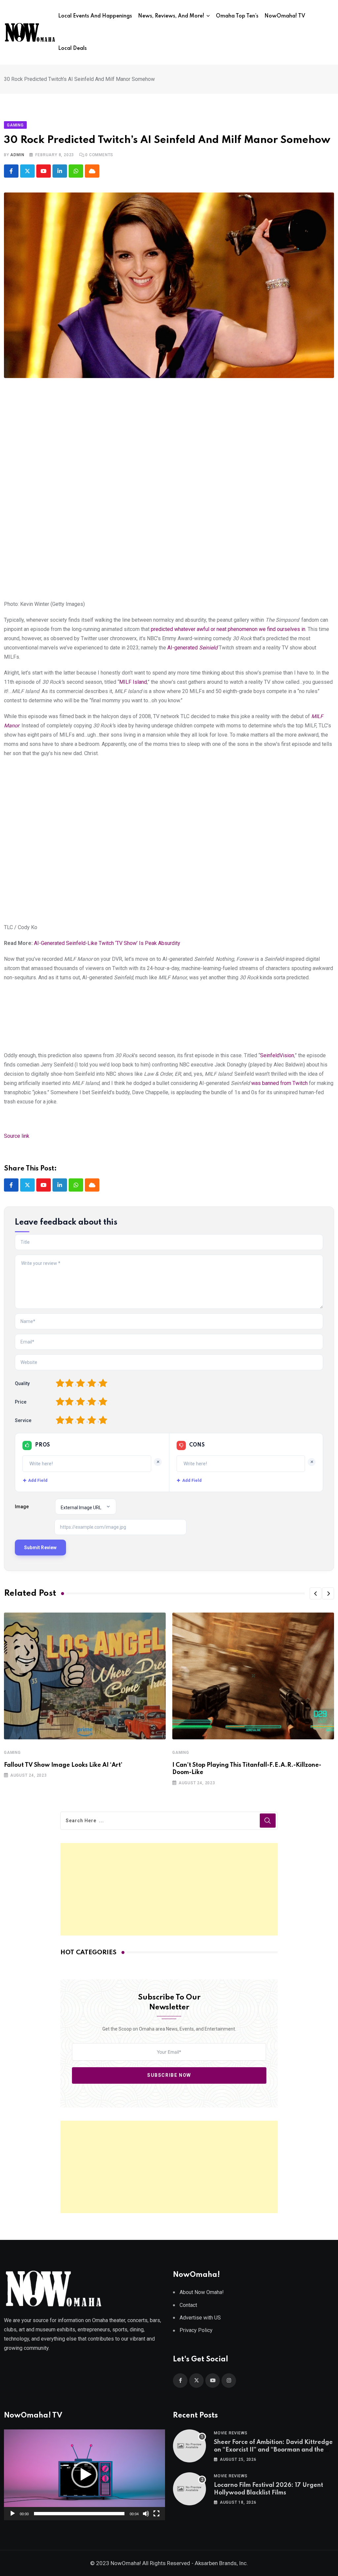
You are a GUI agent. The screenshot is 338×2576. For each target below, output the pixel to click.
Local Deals (72, 49)
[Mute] (146, 2514)
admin (17, 155)
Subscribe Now (169, 2075)
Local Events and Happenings (95, 16)
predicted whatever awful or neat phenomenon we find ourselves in (228, 629)
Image (22, 1507)
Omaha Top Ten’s (237, 16)
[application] (84, 2475)
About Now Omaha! (202, 2292)
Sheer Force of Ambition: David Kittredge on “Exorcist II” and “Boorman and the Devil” (273, 2450)
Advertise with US (200, 2318)
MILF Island (133, 682)
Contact (188, 2305)
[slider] (79, 2514)
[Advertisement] (169, 1889)
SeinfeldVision (277, 1055)
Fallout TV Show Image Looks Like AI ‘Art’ (63, 1765)
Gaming (12, 1753)
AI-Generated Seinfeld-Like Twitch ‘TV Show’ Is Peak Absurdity (107, 943)
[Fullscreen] (156, 2514)
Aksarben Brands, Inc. (221, 2563)
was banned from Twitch (279, 1083)
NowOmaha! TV (285, 16)
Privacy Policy (196, 2330)
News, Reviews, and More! (171, 16)
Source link (17, 1136)
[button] (316, 1593)
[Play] (13, 2514)
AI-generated (192, 648)
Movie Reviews (231, 2433)
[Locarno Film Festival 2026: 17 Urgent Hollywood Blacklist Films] (189, 2489)
